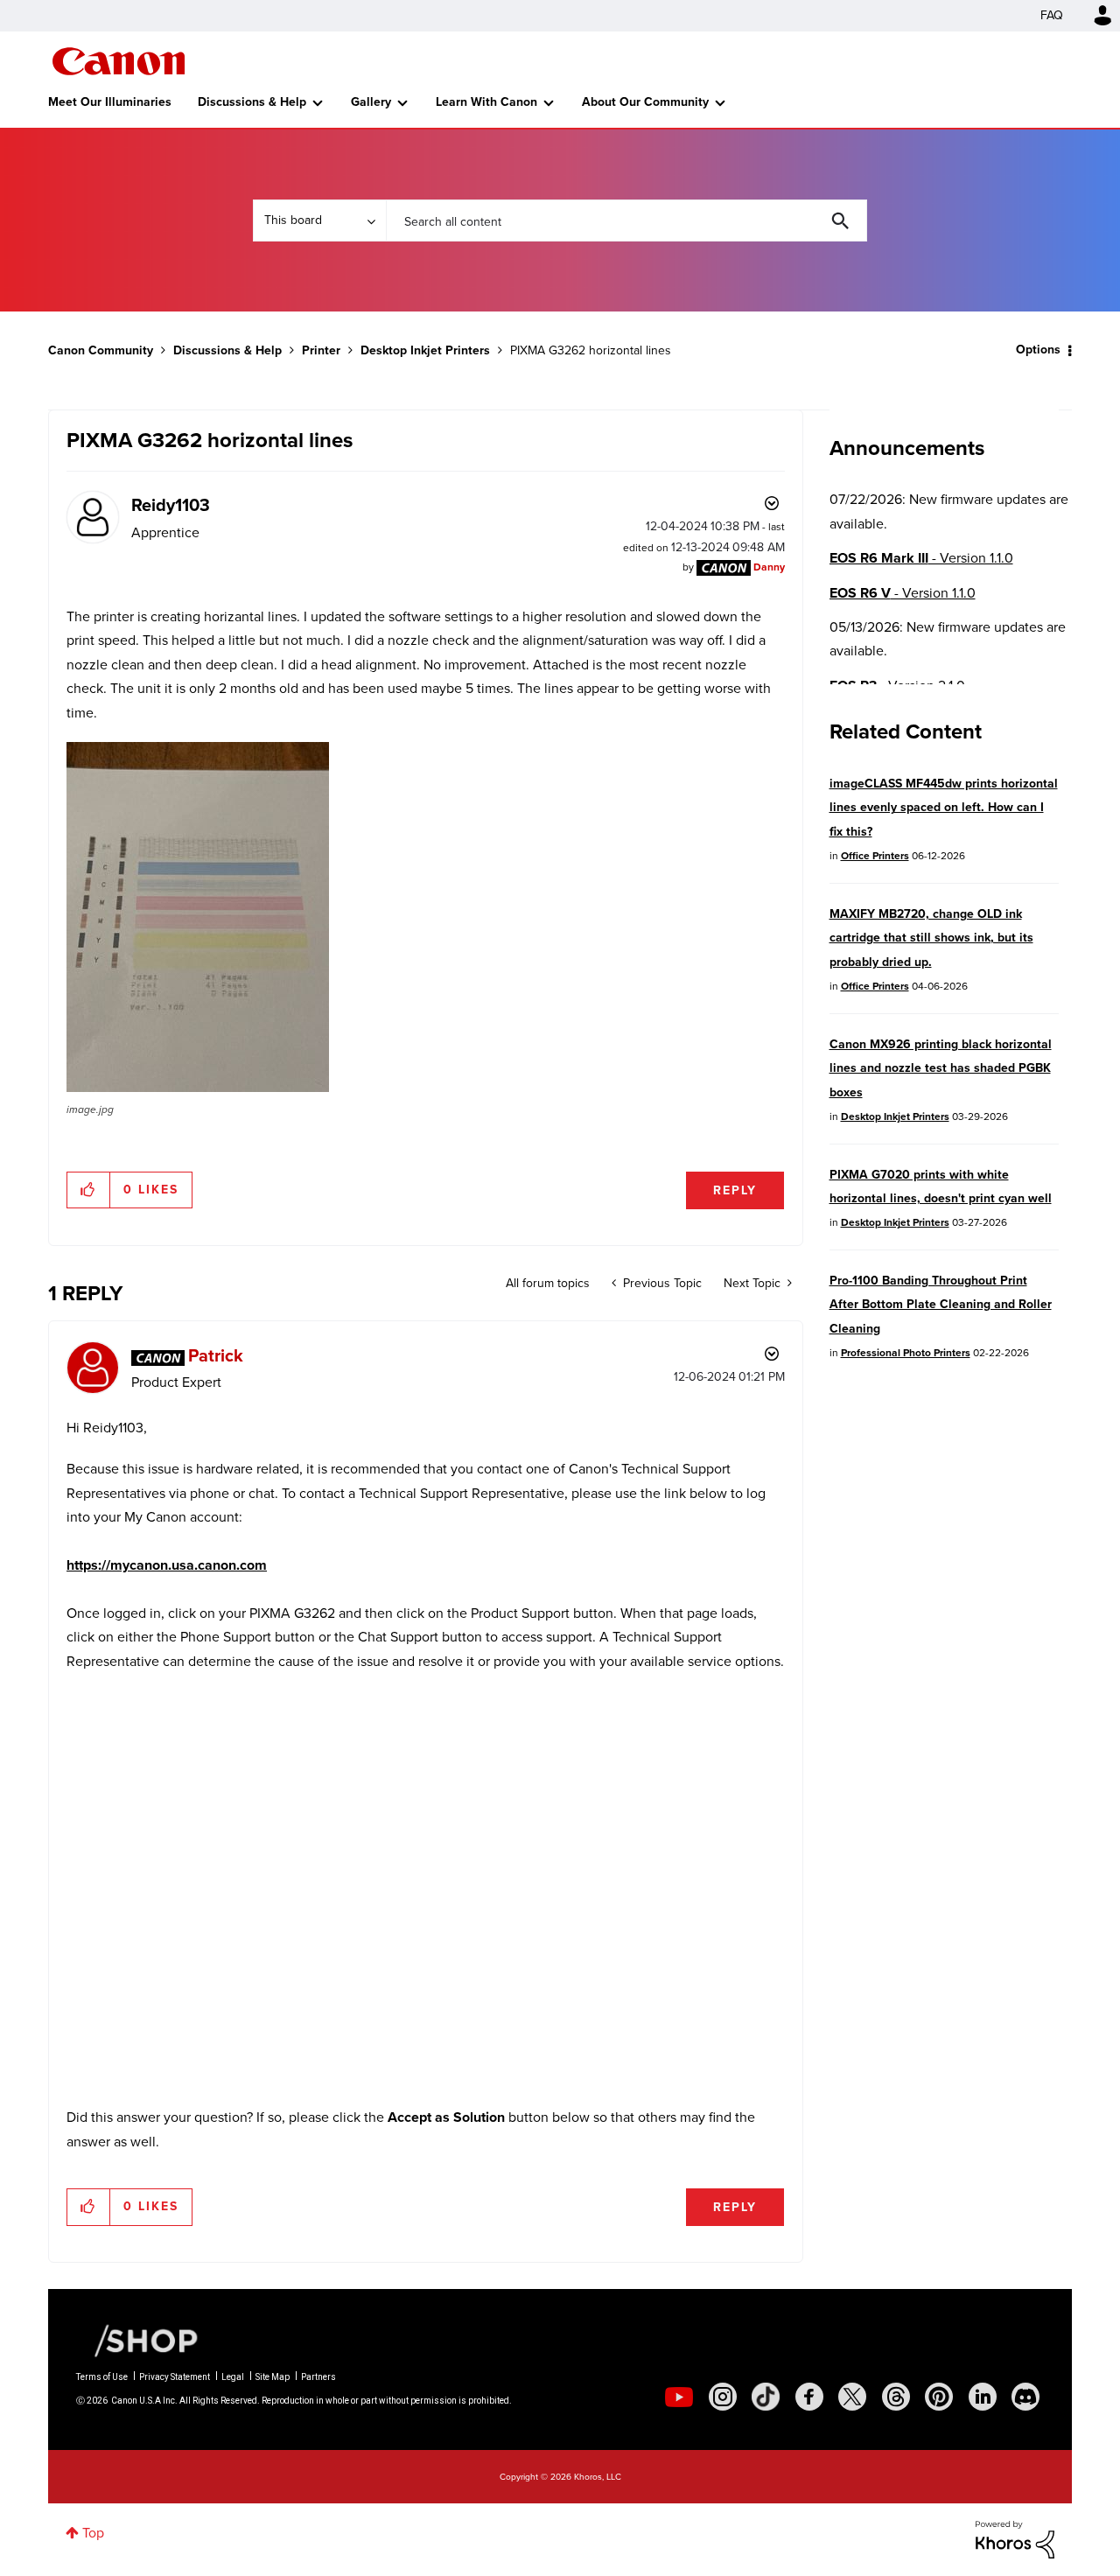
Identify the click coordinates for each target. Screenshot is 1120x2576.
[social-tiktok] (766, 2397)
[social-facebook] (809, 2397)
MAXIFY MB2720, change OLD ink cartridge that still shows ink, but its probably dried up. (931, 938)
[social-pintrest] (939, 2397)
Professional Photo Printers (906, 1353)
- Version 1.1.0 (921, 558)
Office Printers (875, 856)
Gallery (371, 102)
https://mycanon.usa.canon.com (167, 1565)
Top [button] (93, 2533)
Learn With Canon (486, 102)
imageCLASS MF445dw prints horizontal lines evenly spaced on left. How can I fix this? (944, 808)
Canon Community (119, 61)
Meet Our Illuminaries (110, 102)
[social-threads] (896, 2397)
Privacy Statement (175, 2377)
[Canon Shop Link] (137, 2340)
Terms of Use (102, 2377)
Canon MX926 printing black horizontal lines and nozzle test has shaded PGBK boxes (941, 1068)
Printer (321, 350)
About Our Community (645, 102)
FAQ (1052, 15)
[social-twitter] (852, 2397)
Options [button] (1038, 350)
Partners (318, 2377)
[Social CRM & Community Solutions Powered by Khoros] (1015, 2538)
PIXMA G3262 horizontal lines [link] (591, 350)
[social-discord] (1025, 2397)
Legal (233, 2377)
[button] (198, 917)
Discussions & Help (252, 102)
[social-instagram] (723, 2397)
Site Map (273, 2377)
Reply (735, 1190)
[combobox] (626, 220)
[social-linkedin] (983, 2397)
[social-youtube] (679, 2397)
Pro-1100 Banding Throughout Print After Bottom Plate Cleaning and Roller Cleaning (941, 1305)
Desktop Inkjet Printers (425, 350)
